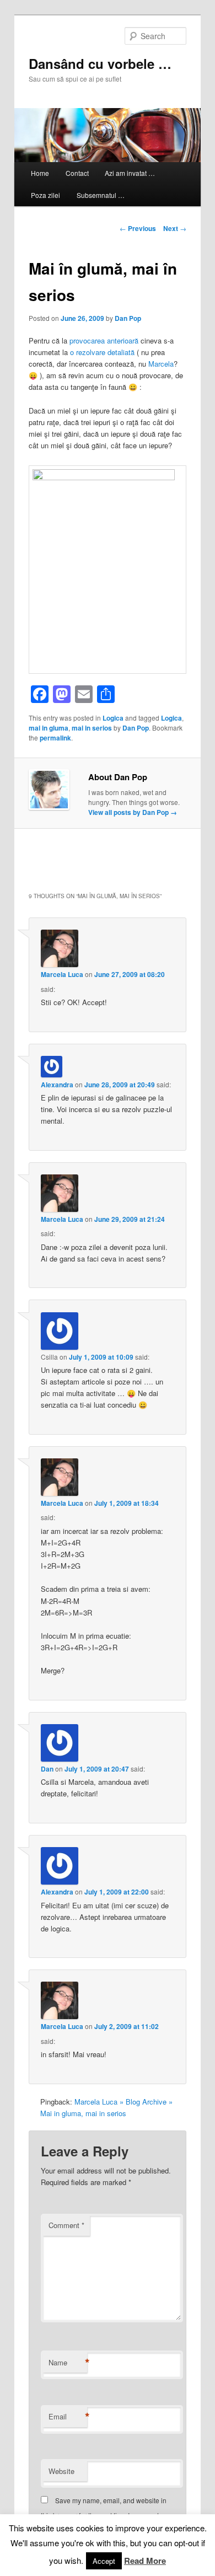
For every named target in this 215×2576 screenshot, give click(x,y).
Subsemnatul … (101, 195)
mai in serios (92, 728)
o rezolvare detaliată (102, 352)
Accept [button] (104, 2561)
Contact (77, 173)
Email (68, 2417)
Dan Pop (128, 318)
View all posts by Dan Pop (133, 812)
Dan (47, 1769)
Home (40, 173)
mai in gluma (49, 728)
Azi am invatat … (130, 173)
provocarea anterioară (104, 340)
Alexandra (57, 1085)
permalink (55, 738)
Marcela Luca (62, 974)
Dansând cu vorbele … (100, 63)
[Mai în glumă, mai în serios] (108, 477)
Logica (113, 718)
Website (61, 2471)
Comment (66, 2225)
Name (68, 2363)
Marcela (161, 364)
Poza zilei (45, 195)
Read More (145, 2561)
